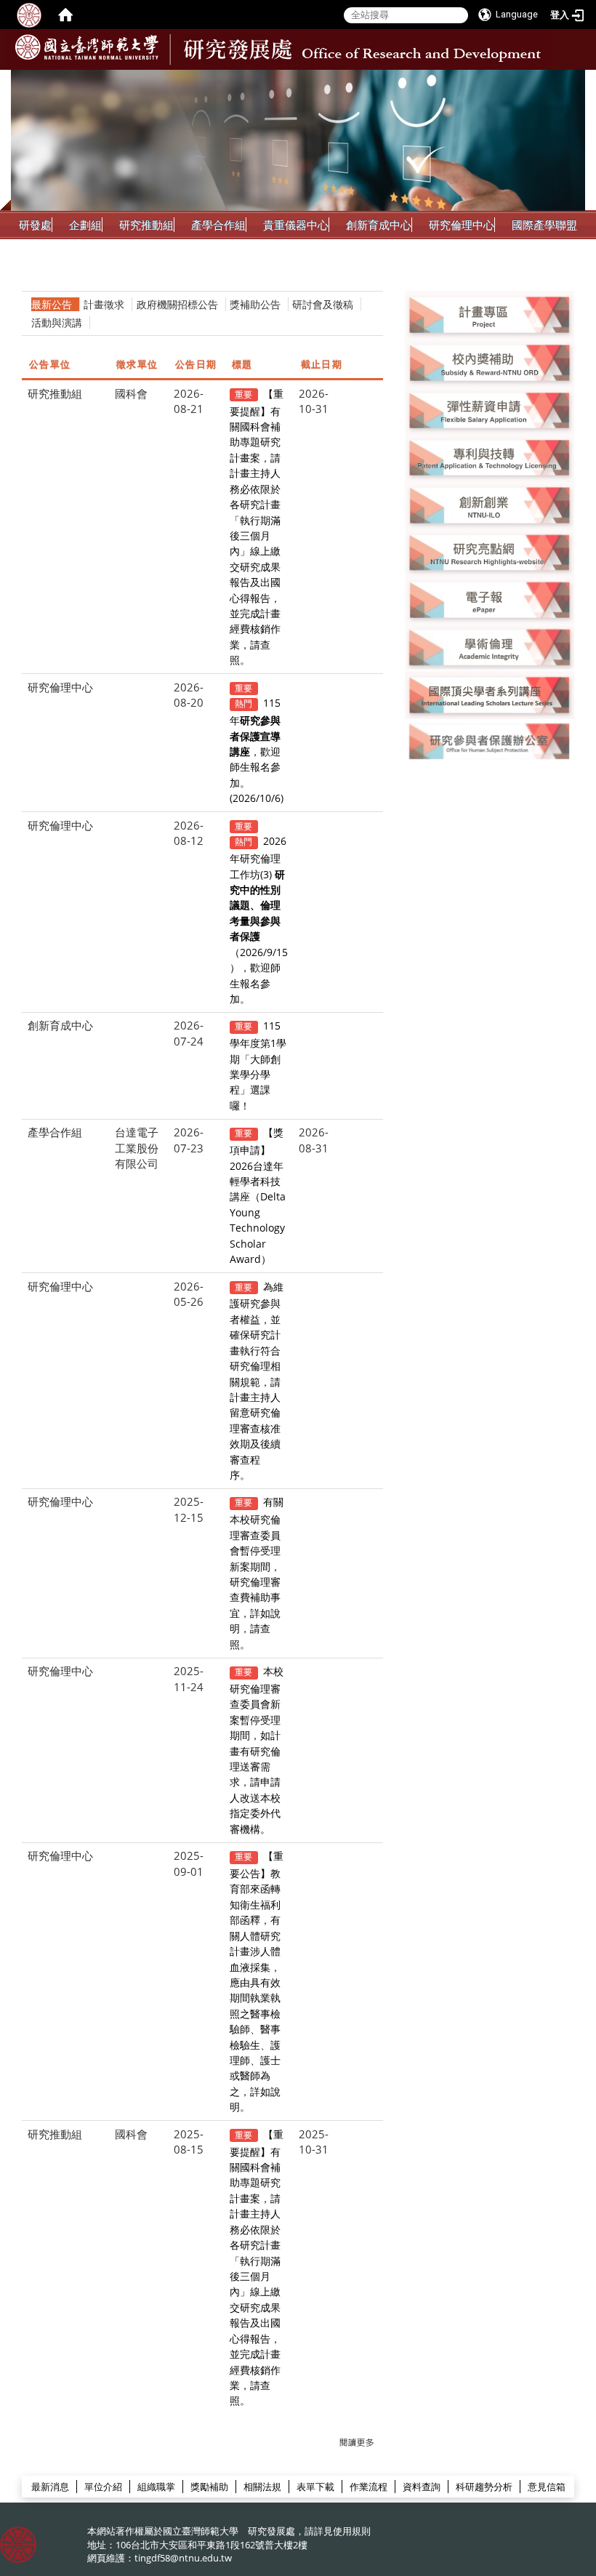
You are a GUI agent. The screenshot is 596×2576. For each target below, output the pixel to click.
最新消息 (50, 2487)
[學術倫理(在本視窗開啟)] (490, 646)
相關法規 (262, 2487)
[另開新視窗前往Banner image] (490, 505)
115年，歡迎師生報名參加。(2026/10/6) (257, 750)
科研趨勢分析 (484, 2487)
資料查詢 (422, 2487)
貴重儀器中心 (296, 225)
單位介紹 (103, 2487)
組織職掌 (156, 2487)
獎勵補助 (209, 2487)
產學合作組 (218, 225)
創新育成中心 (379, 225)
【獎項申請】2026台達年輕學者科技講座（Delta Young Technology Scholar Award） (258, 1196)
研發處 (35, 225)
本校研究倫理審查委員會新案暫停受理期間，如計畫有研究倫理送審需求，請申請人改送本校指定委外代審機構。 (257, 1750)
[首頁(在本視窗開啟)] (65, 15)
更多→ (357, 2443)
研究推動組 (146, 225)
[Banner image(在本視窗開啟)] (490, 313)
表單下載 (315, 2487)
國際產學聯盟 (544, 225)
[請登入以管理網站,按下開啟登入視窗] (29, 15)
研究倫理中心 (462, 225)
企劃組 (85, 225)
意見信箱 (547, 2487)
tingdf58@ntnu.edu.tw (183, 2558)
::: (572, 81)
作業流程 (369, 2487)
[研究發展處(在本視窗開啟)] (87, 47)
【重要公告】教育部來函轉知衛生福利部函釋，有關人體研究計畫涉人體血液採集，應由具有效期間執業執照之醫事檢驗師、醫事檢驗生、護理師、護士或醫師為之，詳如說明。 (257, 1981)
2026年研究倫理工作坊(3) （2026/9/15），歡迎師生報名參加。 (259, 920)
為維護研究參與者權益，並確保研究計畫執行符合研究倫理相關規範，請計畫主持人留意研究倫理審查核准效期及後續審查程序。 (257, 1381)
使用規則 (352, 2531)
